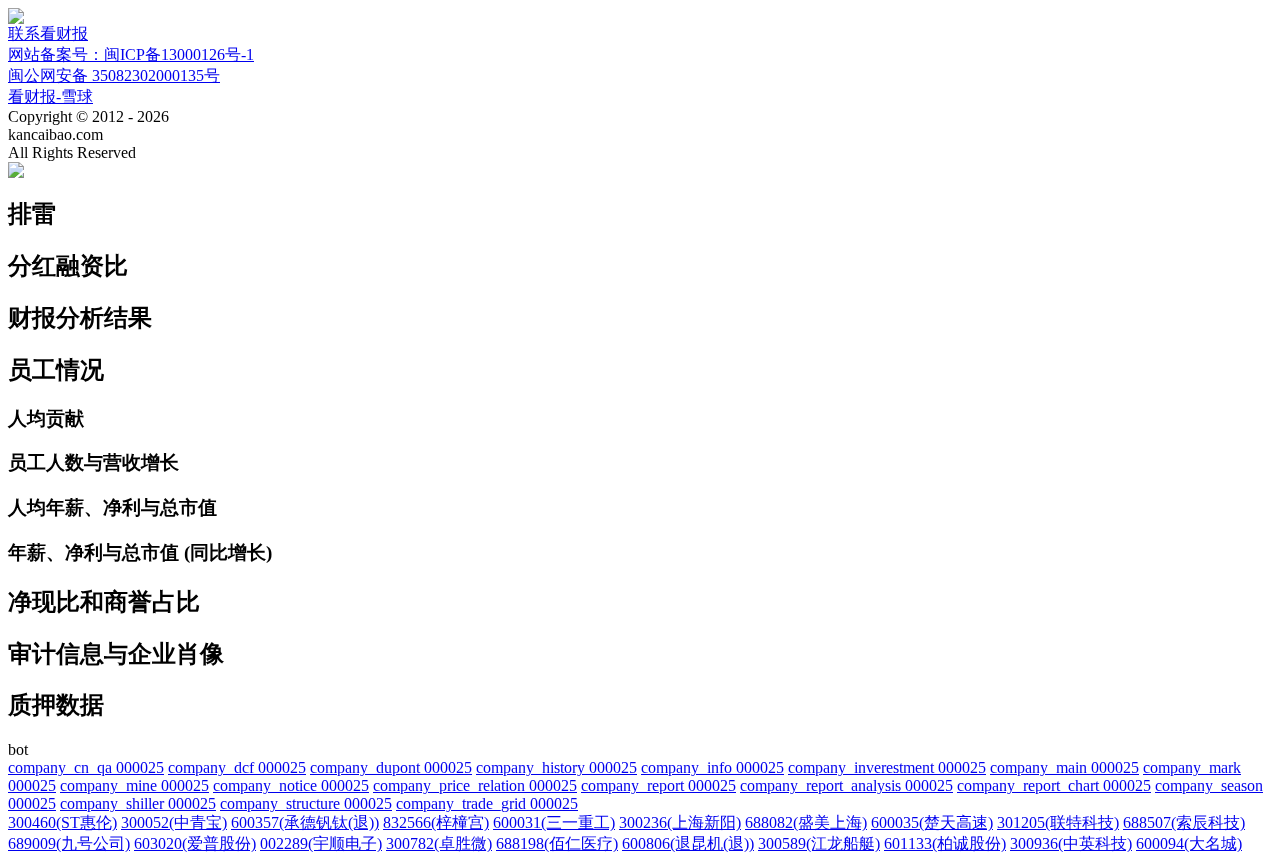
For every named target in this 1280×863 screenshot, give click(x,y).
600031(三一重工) (554, 822)
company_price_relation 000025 (475, 785)
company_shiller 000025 (138, 803)
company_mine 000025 (134, 785)
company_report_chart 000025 (1054, 785)
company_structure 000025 (306, 803)
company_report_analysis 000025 (846, 785)
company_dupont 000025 (391, 767)
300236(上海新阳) (680, 822)
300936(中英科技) (1071, 843)
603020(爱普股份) (195, 843)
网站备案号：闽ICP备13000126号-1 (131, 54)
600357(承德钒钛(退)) (305, 822)
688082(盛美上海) (806, 822)
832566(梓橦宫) (436, 822)
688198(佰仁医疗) (557, 843)
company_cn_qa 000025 (86, 767)
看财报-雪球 (50, 96)
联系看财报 (48, 33)
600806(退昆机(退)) (688, 843)
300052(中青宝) (174, 822)
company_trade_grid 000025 (487, 803)
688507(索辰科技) (1184, 822)
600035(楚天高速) (932, 822)
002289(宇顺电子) (321, 843)
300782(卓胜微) (439, 843)
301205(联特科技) (1058, 822)
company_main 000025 (1064, 767)
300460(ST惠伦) (62, 822)
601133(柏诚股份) (945, 843)
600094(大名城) (1189, 843)
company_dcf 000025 (237, 767)
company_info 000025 (712, 767)
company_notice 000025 (291, 785)
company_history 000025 (556, 767)
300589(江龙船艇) (819, 843)
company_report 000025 (658, 785)
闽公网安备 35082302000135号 (114, 75)
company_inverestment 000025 (887, 767)
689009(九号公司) (69, 843)
